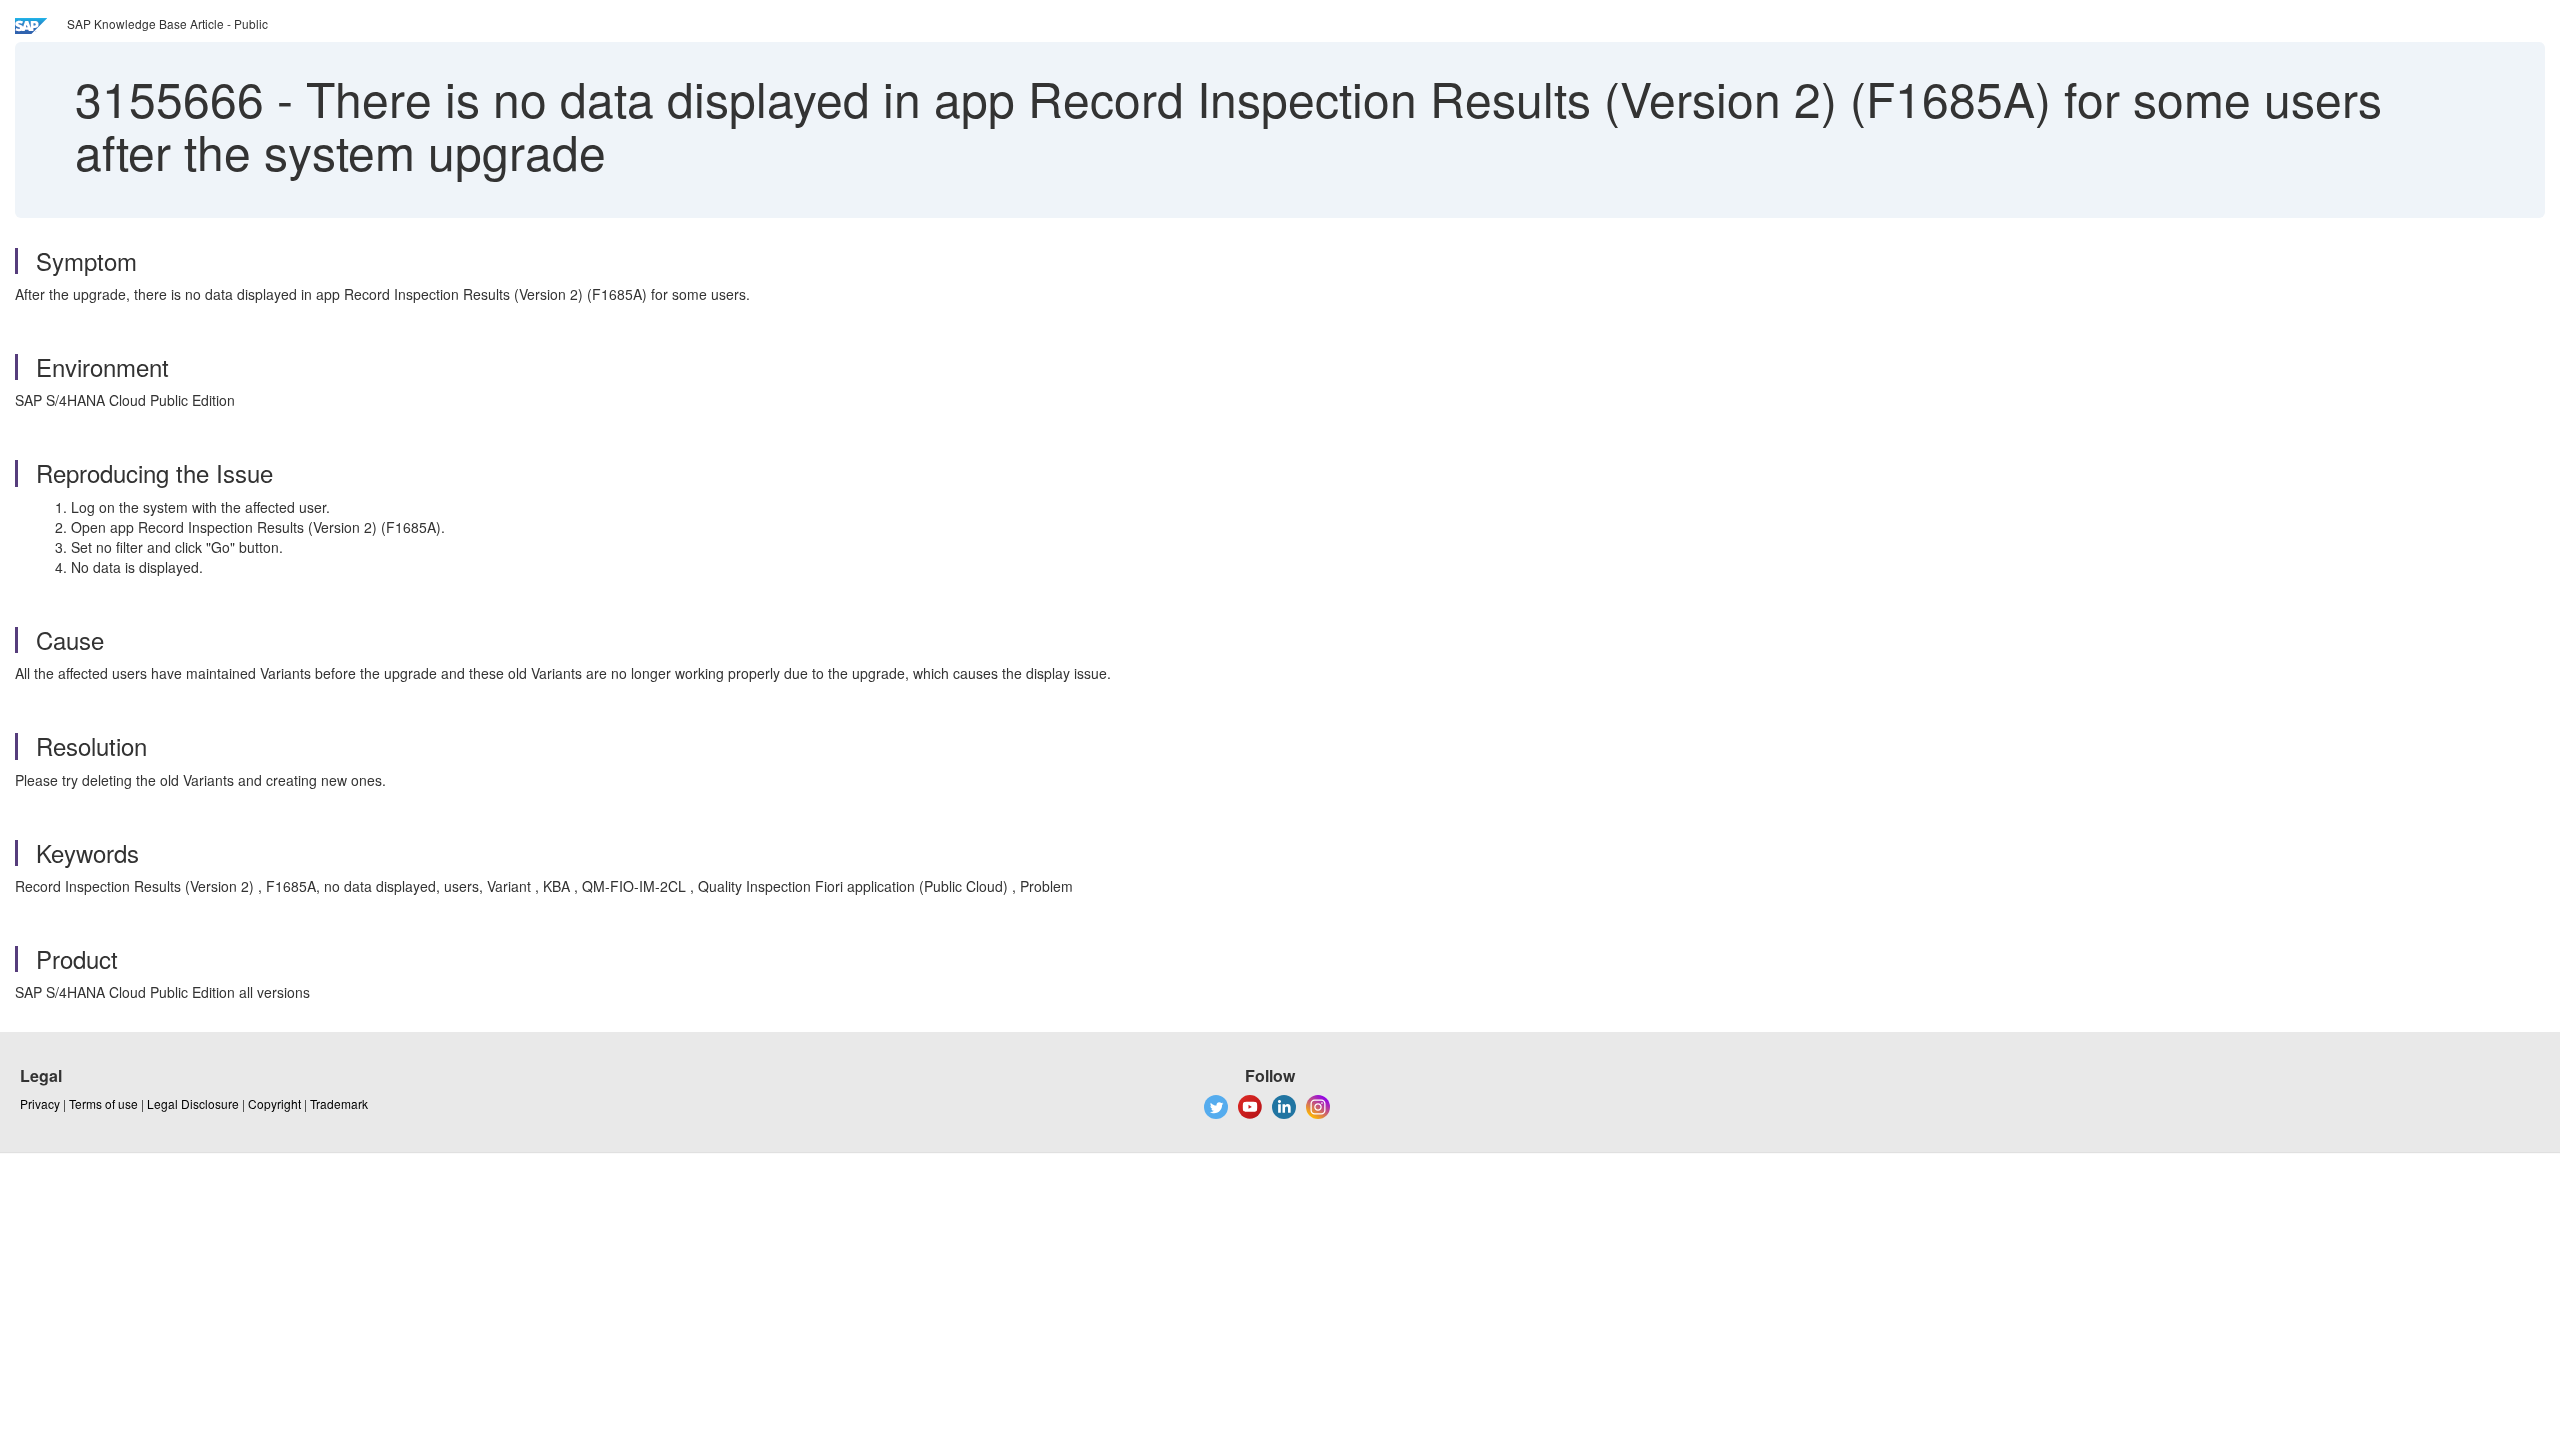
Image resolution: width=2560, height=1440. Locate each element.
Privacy (40, 1103)
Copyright (274, 1103)
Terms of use (103, 1103)
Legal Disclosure (193, 1103)
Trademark (339, 1103)
